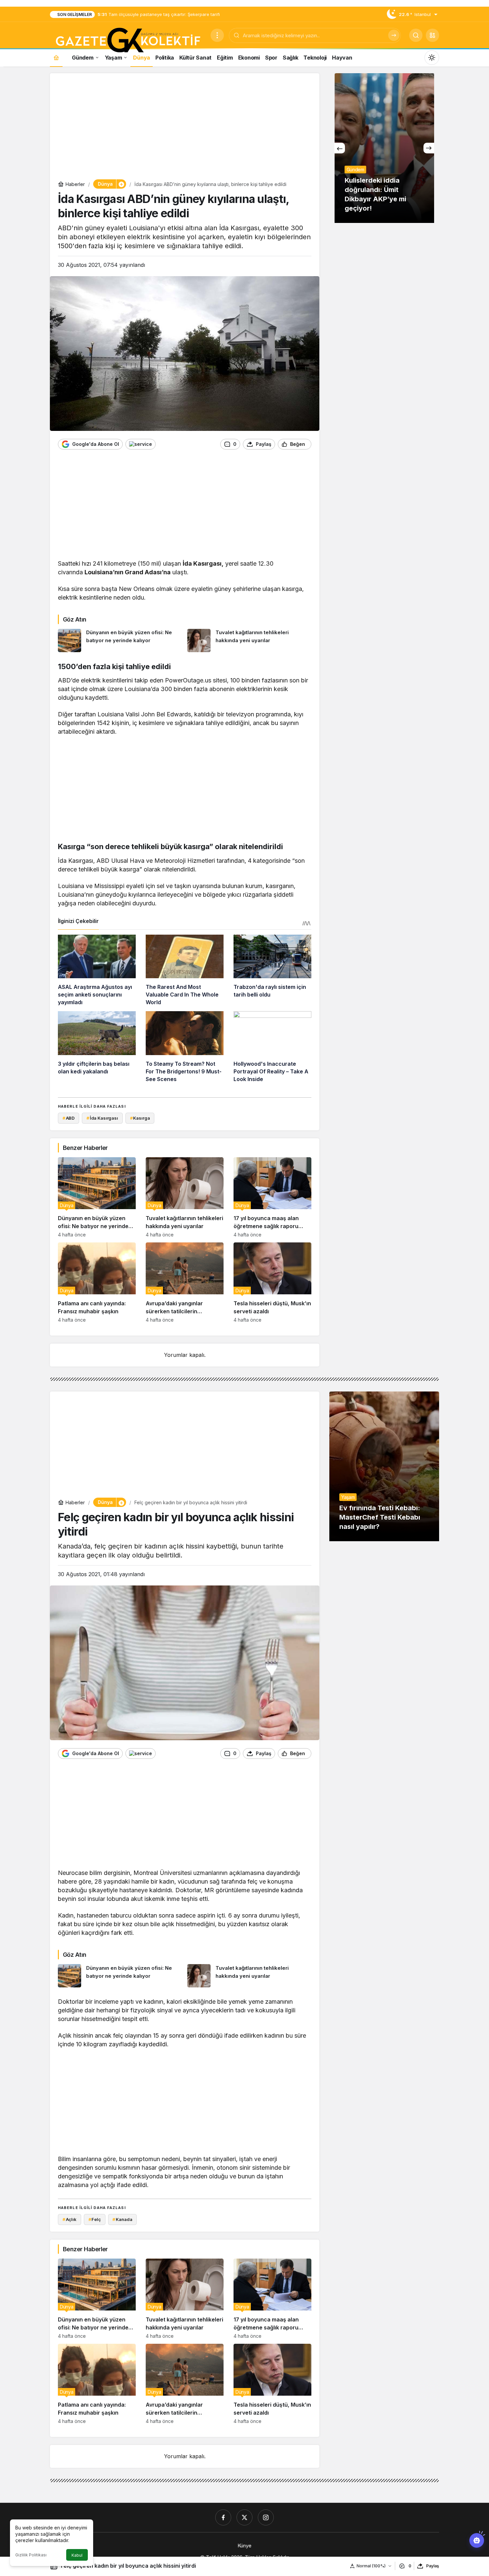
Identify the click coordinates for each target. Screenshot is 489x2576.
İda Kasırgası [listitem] (102, 1118)
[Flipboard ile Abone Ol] (141, 444)
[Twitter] (244, 2517)
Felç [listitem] (95, 2219)
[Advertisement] (185, 128)
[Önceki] (340, 148)
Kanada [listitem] (122, 2219)
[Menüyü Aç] (217, 35)
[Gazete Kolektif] (128, 41)
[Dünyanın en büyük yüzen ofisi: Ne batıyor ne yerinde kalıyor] (120, 641)
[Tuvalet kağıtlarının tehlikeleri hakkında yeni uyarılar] (249, 641)
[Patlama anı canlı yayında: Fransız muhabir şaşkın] (97, 1283)
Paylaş (433, 2566)
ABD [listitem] (69, 1118)
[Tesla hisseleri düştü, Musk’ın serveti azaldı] (272, 1283)
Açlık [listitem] (70, 2219)
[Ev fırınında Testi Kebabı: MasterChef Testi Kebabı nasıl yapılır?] (384, 1466)
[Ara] (394, 35)
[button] (432, 35)
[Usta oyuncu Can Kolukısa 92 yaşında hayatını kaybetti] (384, 148)
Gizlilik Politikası (31, 2555)
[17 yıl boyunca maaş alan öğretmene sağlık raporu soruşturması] (272, 1197)
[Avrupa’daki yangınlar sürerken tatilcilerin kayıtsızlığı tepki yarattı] (185, 1283)
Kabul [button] (77, 2555)
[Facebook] (223, 2517)
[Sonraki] (429, 148)
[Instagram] (266, 2517)
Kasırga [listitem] (140, 1118)
